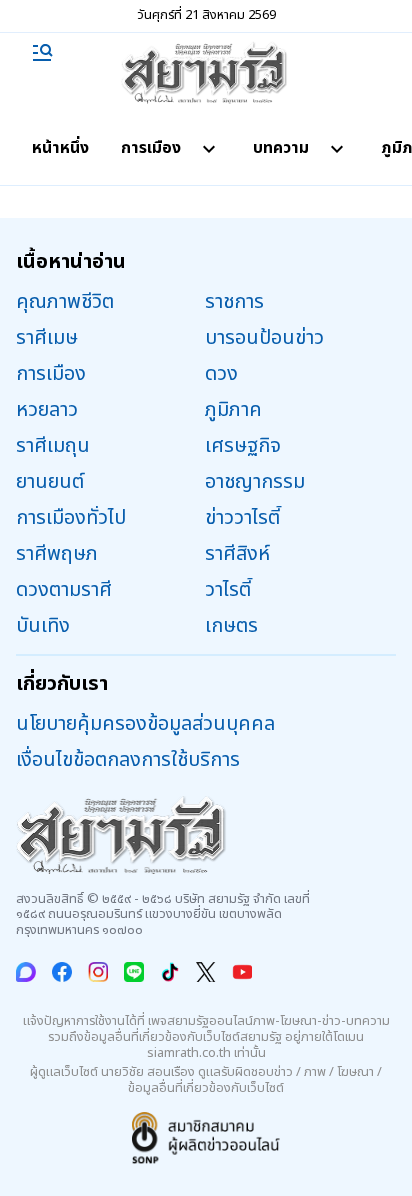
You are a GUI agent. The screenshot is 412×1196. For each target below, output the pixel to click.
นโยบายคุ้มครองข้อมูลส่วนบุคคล (145, 724)
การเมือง (151, 148)
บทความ (281, 148)
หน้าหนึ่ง (60, 148)
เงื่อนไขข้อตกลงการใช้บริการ (128, 760)
